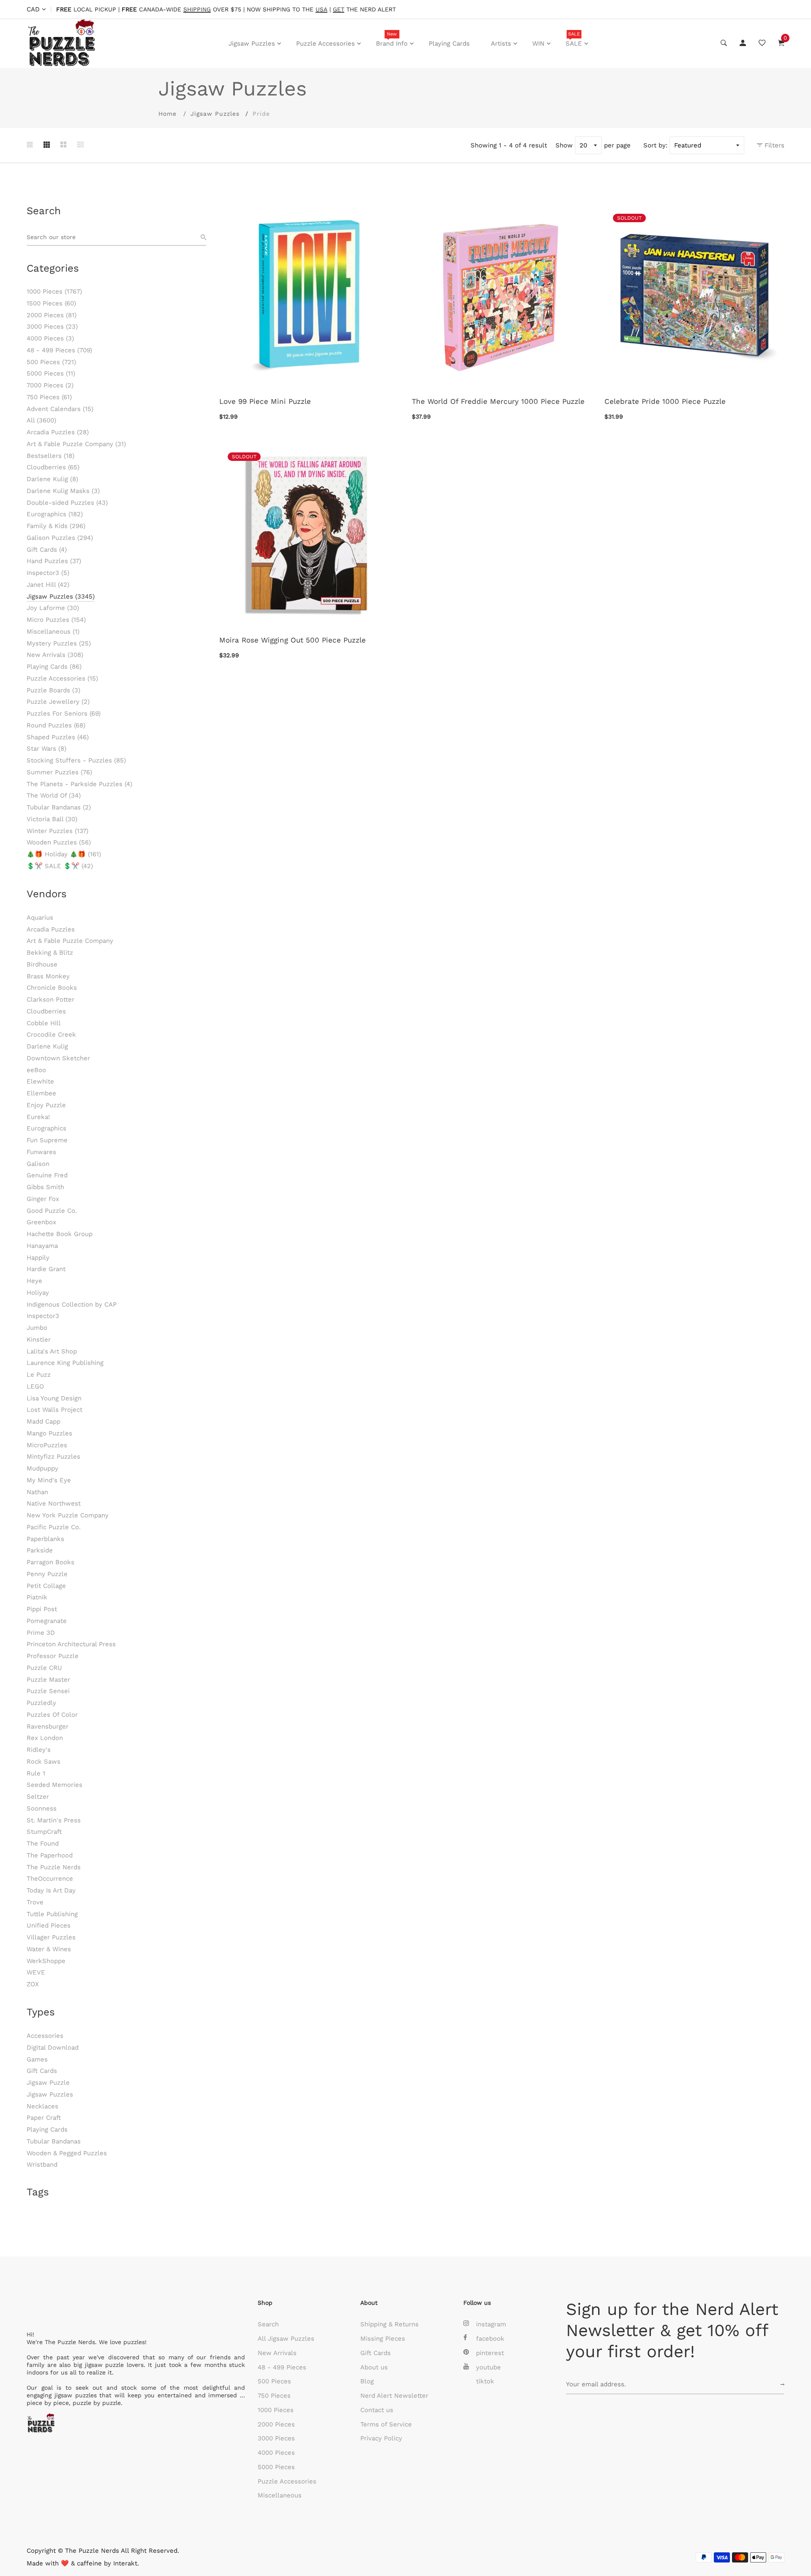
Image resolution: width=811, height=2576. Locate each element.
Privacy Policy (381, 2438)
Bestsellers (50, 456)
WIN (538, 44)
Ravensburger (48, 1726)
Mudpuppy (42, 1468)
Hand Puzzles (54, 561)
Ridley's (39, 1750)
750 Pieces (49, 397)
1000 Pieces (54, 291)
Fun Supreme (47, 1140)
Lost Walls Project (54, 1410)
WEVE (36, 1972)
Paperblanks (45, 1539)
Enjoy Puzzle (46, 1105)
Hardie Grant (46, 1269)
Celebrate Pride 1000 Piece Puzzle (665, 401)
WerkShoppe (46, 1961)
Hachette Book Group (60, 1234)
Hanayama (42, 1246)
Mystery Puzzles (59, 643)
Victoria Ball (52, 819)
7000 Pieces (50, 385)
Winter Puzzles (57, 831)
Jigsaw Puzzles (252, 44)
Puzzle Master (48, 1680)
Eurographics (55, 514)
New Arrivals (55, 655)
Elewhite (40, 1081)
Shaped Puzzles (58, 737)
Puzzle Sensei (48, 1691)
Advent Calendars (60, 409)
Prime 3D (41, 1633)
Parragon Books (50, 1562)
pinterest (490, 2353)
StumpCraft (44, 1832)
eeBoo (36, 1070)
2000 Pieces (52, 315)
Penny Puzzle (47, 1574)
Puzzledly (41, 1703)
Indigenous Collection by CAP (72, 1304)
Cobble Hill (44, 1023)
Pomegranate (47, 1621)
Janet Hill (48, 585)
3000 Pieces (52, 327)
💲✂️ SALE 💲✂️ (60, 866)
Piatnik (37, 1597)
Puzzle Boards (53, 690)
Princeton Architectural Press (71, 1644)
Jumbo (37, 1328)
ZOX (33, 1984)
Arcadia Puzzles (58, 432)
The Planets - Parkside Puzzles (79, 784)
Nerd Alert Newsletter (394, 2396)
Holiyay (38, 1293)
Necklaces (42, 2106)
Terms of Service (386, 2424)
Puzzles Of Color (52, 1715)
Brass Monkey (48, 976)
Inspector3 (48, 573)
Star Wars (46, 749)
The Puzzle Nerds (54, 1867)
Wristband (42, 2165)
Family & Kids (56, 526)
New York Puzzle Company (68, 1515)
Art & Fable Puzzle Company (76, 444)
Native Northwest (54, 1503)
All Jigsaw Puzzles (286, 2339)
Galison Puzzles (60, 538)
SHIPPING (197, 10)
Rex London (45, 1738)
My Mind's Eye (49, 1480)
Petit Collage (46, 1586)
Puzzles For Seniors (64, 713)
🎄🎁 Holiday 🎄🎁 (64, 854)
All (41, 420)
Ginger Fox (43, 1199)
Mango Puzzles (49, 1433)
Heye (34, 1281)
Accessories (45, 2036)
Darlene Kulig (52, 479)
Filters (773, 145)
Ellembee (41, 1093)
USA (321, 10)
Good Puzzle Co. (52, 1211)
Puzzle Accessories (325, 44)
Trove (35, 1902)
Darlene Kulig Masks (63, 491)
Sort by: (655, 145)
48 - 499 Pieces (59, 350)
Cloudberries (53, 467)
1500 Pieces (51, 303)
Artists (501, 44)
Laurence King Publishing (65, 1363)
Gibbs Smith (45, 1187)
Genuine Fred (47, 1175)
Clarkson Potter (50, 999)
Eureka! (38, 1117)
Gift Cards (47, 550)
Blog (367, 2381)
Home (167, 114)
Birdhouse (42, 964)
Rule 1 (36, 1773)
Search (268, 2324)
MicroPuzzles (47, 1445)
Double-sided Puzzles (67, 503)
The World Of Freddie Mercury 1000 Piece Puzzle (498, 401)
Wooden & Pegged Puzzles (67, 2153)
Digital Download (53, 2048)
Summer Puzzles (59, 772)
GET (339, 10)
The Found (43, 1844)
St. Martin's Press (54, 1820)
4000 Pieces (50, 338)
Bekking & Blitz (50, 953)
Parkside (40, 1550)
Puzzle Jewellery (58, 702)
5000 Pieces (51, 373)
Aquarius (40, 918)
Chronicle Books (52, 988)
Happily (38, 1258)
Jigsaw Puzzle (48, 2083)
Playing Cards (449, 44)
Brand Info (392, 39)
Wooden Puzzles (59, 842)
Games (37, 2059)
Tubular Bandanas (59, 807)
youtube (489, 2367)
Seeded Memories (54, 1785)
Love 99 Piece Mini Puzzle (265, 401)
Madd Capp (44, 1421)
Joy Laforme (53, 608)
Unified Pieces (49, 1925)
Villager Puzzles (51, 1937)
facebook (490, 2339)
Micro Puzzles (56, 620)
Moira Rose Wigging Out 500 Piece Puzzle (293, 640)
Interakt (125, 2563)
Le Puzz (39, 1375)
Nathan (37, 1492)
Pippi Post (42, 1609)
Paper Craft (44, 2118)
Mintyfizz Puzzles (53, 1457)
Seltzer (38, 1797)
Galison (38, 1164)
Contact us (377, 2410)
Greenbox (41, 1222)
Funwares (41, 1152)
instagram (491, 2324)
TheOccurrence (50, 1879)
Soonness (42, 1808)
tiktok (485, 2381)
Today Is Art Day (51, 1890)
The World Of (54, 795)
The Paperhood (50, 1855)
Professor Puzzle (53, 1656)
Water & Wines (49, 1949)
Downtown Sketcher (58, 1058)
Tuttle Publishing (52, 1914)
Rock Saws (44, 1762)
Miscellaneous (53, 632)
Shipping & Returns (389, 2324)
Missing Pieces (383, 2339)
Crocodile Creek (51, 1035)
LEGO (35, 1386)
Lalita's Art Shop (52, 1351)
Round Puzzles (56, 725)
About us (374, 2367)
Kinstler (39, 1340)
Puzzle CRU (44, 1668)
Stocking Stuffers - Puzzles (76, 760)
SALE (574, 39)
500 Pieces (51, 362)
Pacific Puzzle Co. (54, 1527)
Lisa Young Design (54, 1398)
